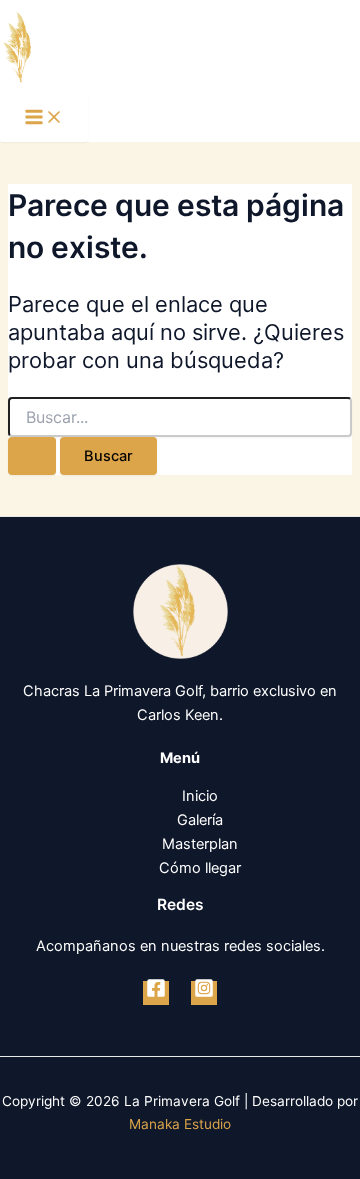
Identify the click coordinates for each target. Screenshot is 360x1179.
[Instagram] (204, 993)
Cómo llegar (200, 868)
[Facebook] (156, 993)
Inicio (200, 796)
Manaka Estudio (180, 1124)
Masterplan (200, 844)
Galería (200, 820)
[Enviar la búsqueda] (32, 456)
